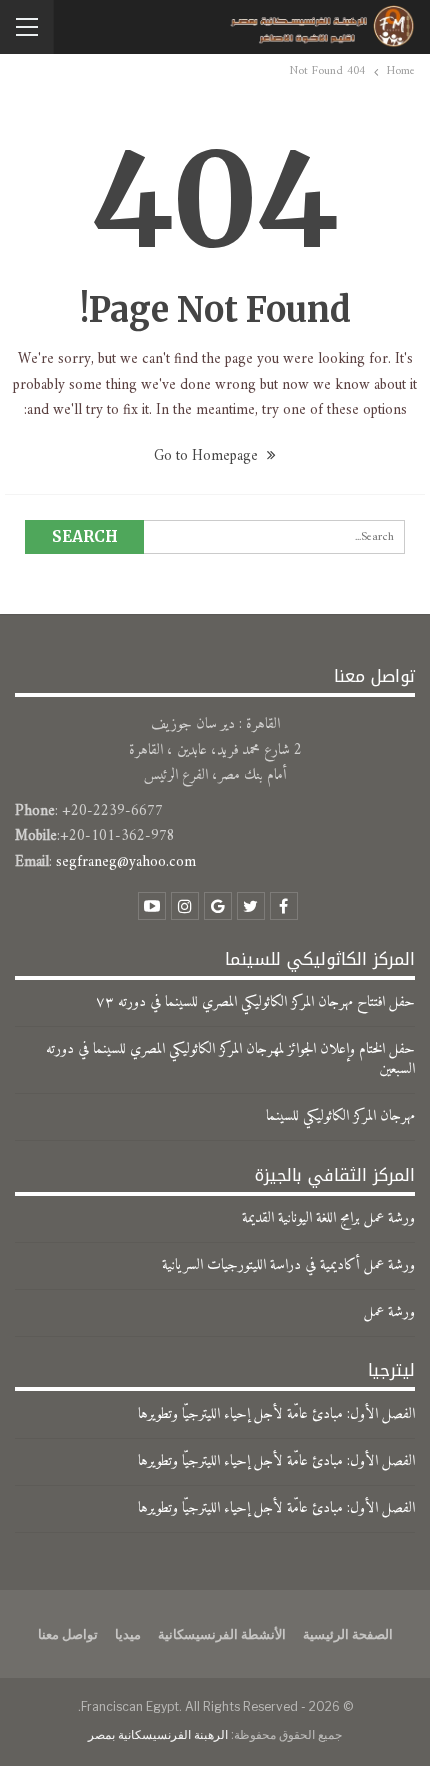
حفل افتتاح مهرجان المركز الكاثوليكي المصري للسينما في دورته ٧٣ (255, 1002)
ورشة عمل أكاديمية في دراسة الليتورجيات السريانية (288, 1265)
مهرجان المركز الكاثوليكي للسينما (340, 1116)
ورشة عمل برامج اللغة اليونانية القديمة (328, 1218)
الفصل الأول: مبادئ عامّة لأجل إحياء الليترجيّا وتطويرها (276, 1414)
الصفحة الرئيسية (348, 1634)
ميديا (128, 1634)
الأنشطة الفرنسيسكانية (222, 1634)
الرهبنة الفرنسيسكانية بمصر (158, 1734)
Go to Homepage (208, 456)
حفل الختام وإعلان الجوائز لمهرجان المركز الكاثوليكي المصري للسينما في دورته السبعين (230, 1059)
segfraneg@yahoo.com (126, 862)
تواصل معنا (68, 1634)
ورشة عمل (389, 1312)
